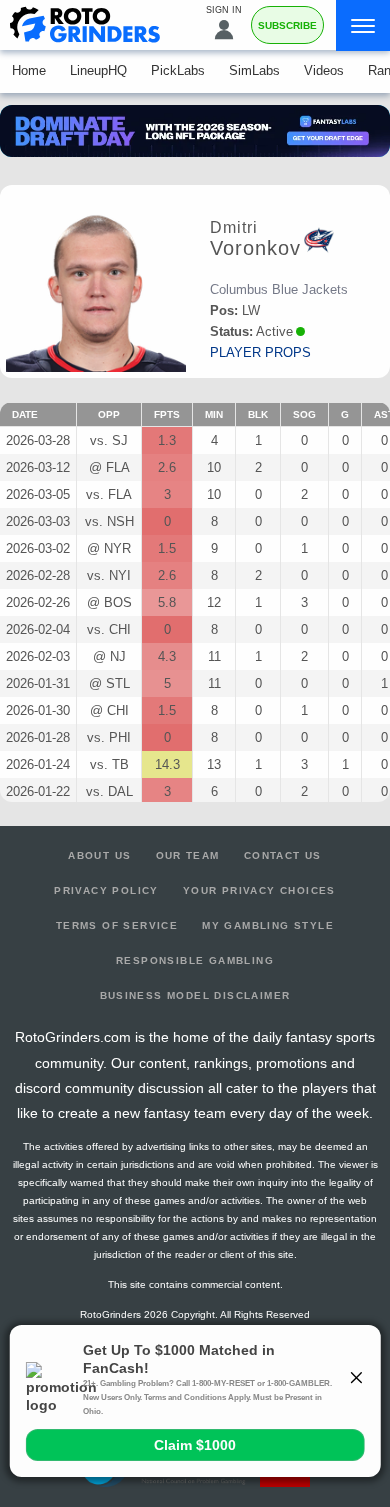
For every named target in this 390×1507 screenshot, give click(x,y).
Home (29, 70)
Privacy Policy (106, 890)
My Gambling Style (268, 925)
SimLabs (254, 70)
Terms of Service (117, 925)
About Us (99, 855)
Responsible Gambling (195, 960)
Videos (324, 70)
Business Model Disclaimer (195, 995)
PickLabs (178, 70)
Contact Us (283, 855)
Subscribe (287, 25)
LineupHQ (98, 70)
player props (260, 352)
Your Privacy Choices (259, 890)
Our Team (188, 855)
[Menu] (363, 25)
